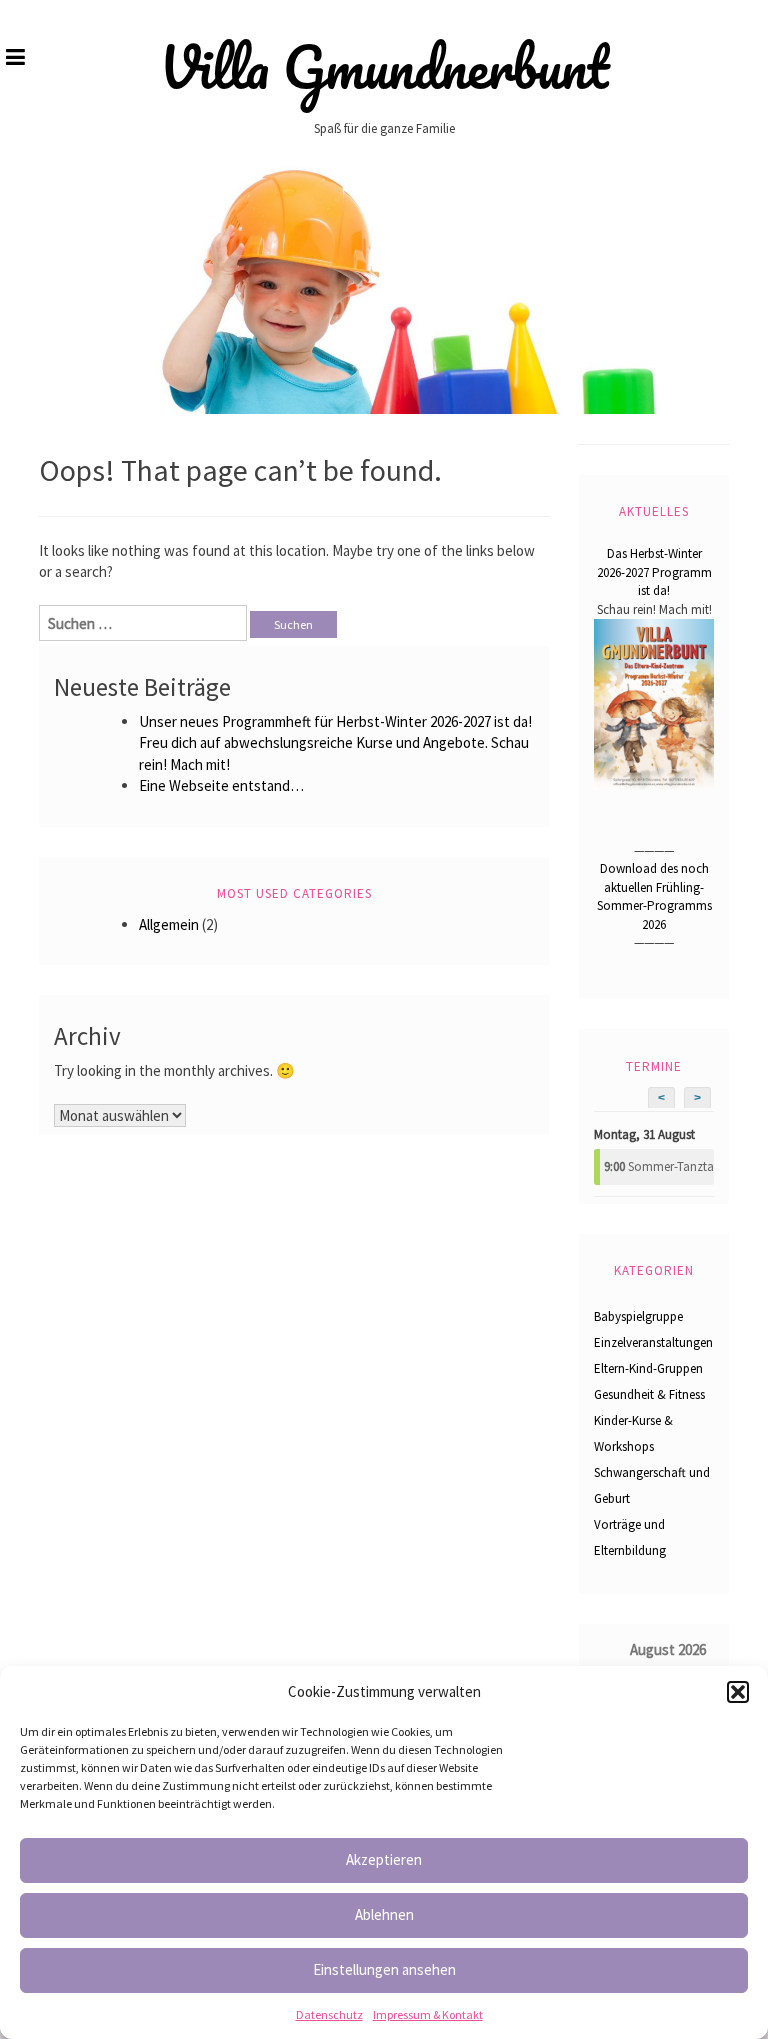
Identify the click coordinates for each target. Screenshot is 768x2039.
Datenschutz (329, 2014)
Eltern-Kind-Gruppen (648, 1368)
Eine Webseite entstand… (221, 785)
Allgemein (169, 924)
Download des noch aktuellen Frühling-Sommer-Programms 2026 (654, 896)
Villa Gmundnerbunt (384, 67)
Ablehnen (384, 1914)
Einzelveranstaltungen (653, 1342)
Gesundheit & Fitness (649, 1394)
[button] (738, 1692)
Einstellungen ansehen (384, 1969)
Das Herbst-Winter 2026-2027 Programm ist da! (654, 572)
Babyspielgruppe (638, 1316)
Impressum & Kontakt (428, 2014)
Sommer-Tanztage (659, 1166)
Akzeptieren (384, 1859)
